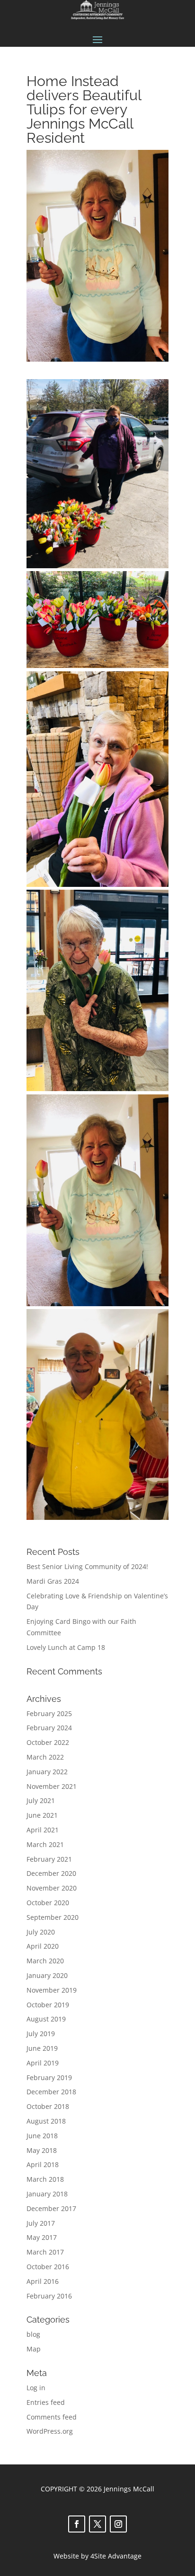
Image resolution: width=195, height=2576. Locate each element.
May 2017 (42, 2237)
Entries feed (46, 2402)
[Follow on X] (97, 2524)
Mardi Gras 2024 (53, 1581)
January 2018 (47, 2194)
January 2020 (47, 1975)
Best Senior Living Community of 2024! (87, 1566)
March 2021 (45, 1844)
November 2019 (52, 1990)
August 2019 (46, 2019)
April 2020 (43, 1946)
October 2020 (48, 1903)
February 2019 (49, 2077)
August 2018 (46, 2121)
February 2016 (49, 2296)
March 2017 (45, 2252)
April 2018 (43, 2164)
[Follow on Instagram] (118, 2524)
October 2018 (48, 2106)
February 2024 (49, 1728)
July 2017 (41, 2223)
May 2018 (42, 2150)
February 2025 (49, 1713)
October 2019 (48, 2005)
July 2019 (41, 2034)
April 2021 (43, 1830)
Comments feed (52, 2417)
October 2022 (48, 1742)
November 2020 (52, 1888)
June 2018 (42, 2136)
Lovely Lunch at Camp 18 (66, 1647)
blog (33, 2334)
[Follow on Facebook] (77, 2524)
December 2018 (51, 2092)
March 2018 (45, 2179)
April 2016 (43, 2281)
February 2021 (49, 1859)
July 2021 (41, 1800)
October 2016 (48, 2267)
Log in (36, 2388)
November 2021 (52, 1786)
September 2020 (53, 1917)
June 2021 (42, 1815)
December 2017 (51, 2208)
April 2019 (43, 2063)
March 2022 (45, 1757)
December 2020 (51, 1873)
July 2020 (41, 1932)
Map (34, 2349)
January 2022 (47, 1772)
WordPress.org (50, 2431)
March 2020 (45, 1961)
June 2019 (42, 2048)
